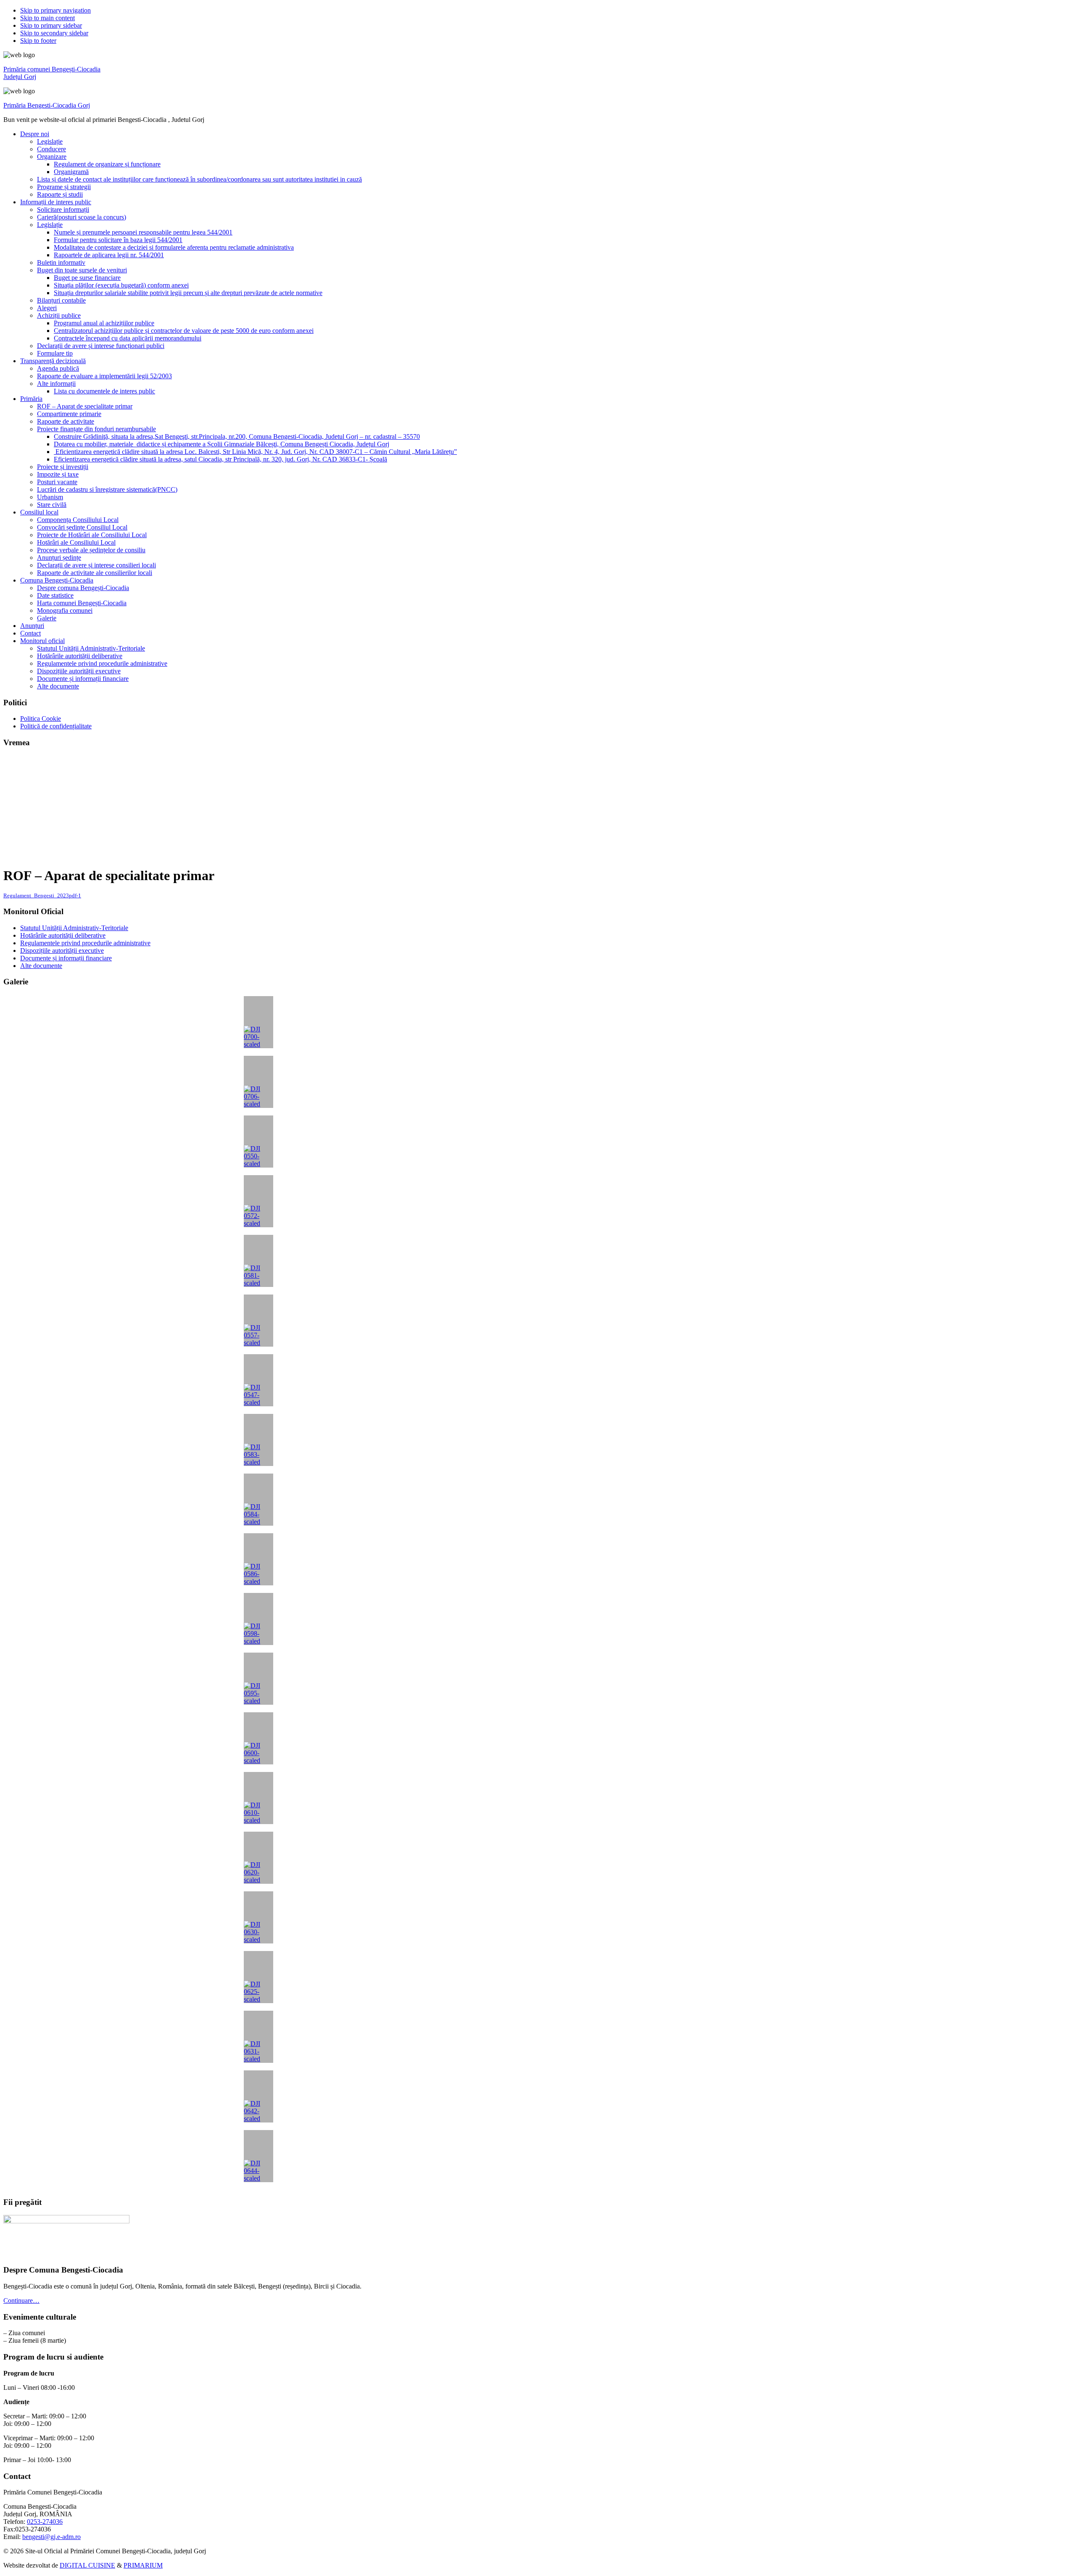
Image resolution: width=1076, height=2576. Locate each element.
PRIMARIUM (143, 2565)
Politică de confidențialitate (56, 726)
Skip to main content (47, 18)
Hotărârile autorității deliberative (63, 935)
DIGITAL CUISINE (87, 2565)
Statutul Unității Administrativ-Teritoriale (74, 928)
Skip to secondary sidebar (54, 33)
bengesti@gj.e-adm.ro (51, 2537)
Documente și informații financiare (66, 958)
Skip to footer (38, 41)
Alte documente (41, 966)
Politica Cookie (41, 718)
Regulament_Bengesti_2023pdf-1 (42, 896)
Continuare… (21, 2300)
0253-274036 (45, 2522)
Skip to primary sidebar (51, 25)
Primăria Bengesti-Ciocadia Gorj (47, 105)
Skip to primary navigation (55, 10)
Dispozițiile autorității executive (62, 951)
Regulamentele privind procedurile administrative (85, 943)
